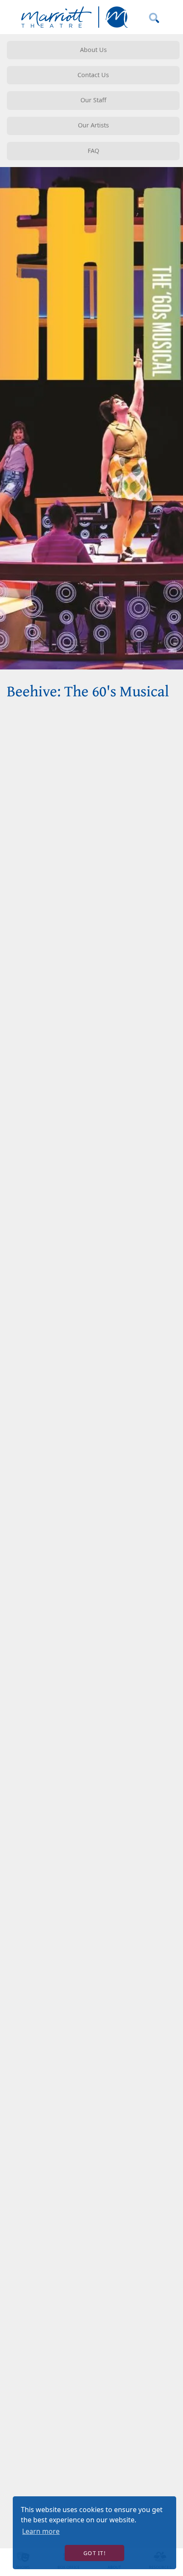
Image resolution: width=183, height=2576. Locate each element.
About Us (93, 50)
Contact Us (93, 75)
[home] (73, 17)
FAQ (93, 151)
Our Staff (93, 100)
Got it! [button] (94, 2553)
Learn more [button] (41, 2531)
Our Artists (93, 125)
